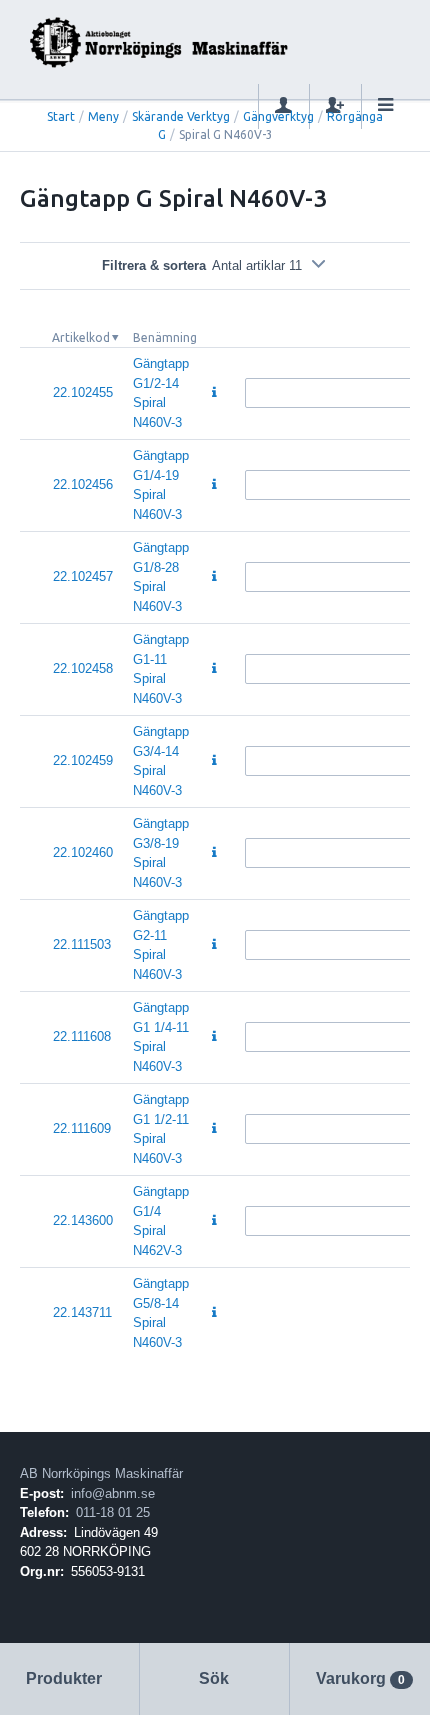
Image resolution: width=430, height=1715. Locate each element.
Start (61, 116)
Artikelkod (81, 337)
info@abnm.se (113, 1493)
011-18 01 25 (113, 1512)
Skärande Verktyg (181, 116)
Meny (103, 116)
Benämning (165, 337)
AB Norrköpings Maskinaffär (101, 1473)
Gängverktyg (278, 116)
